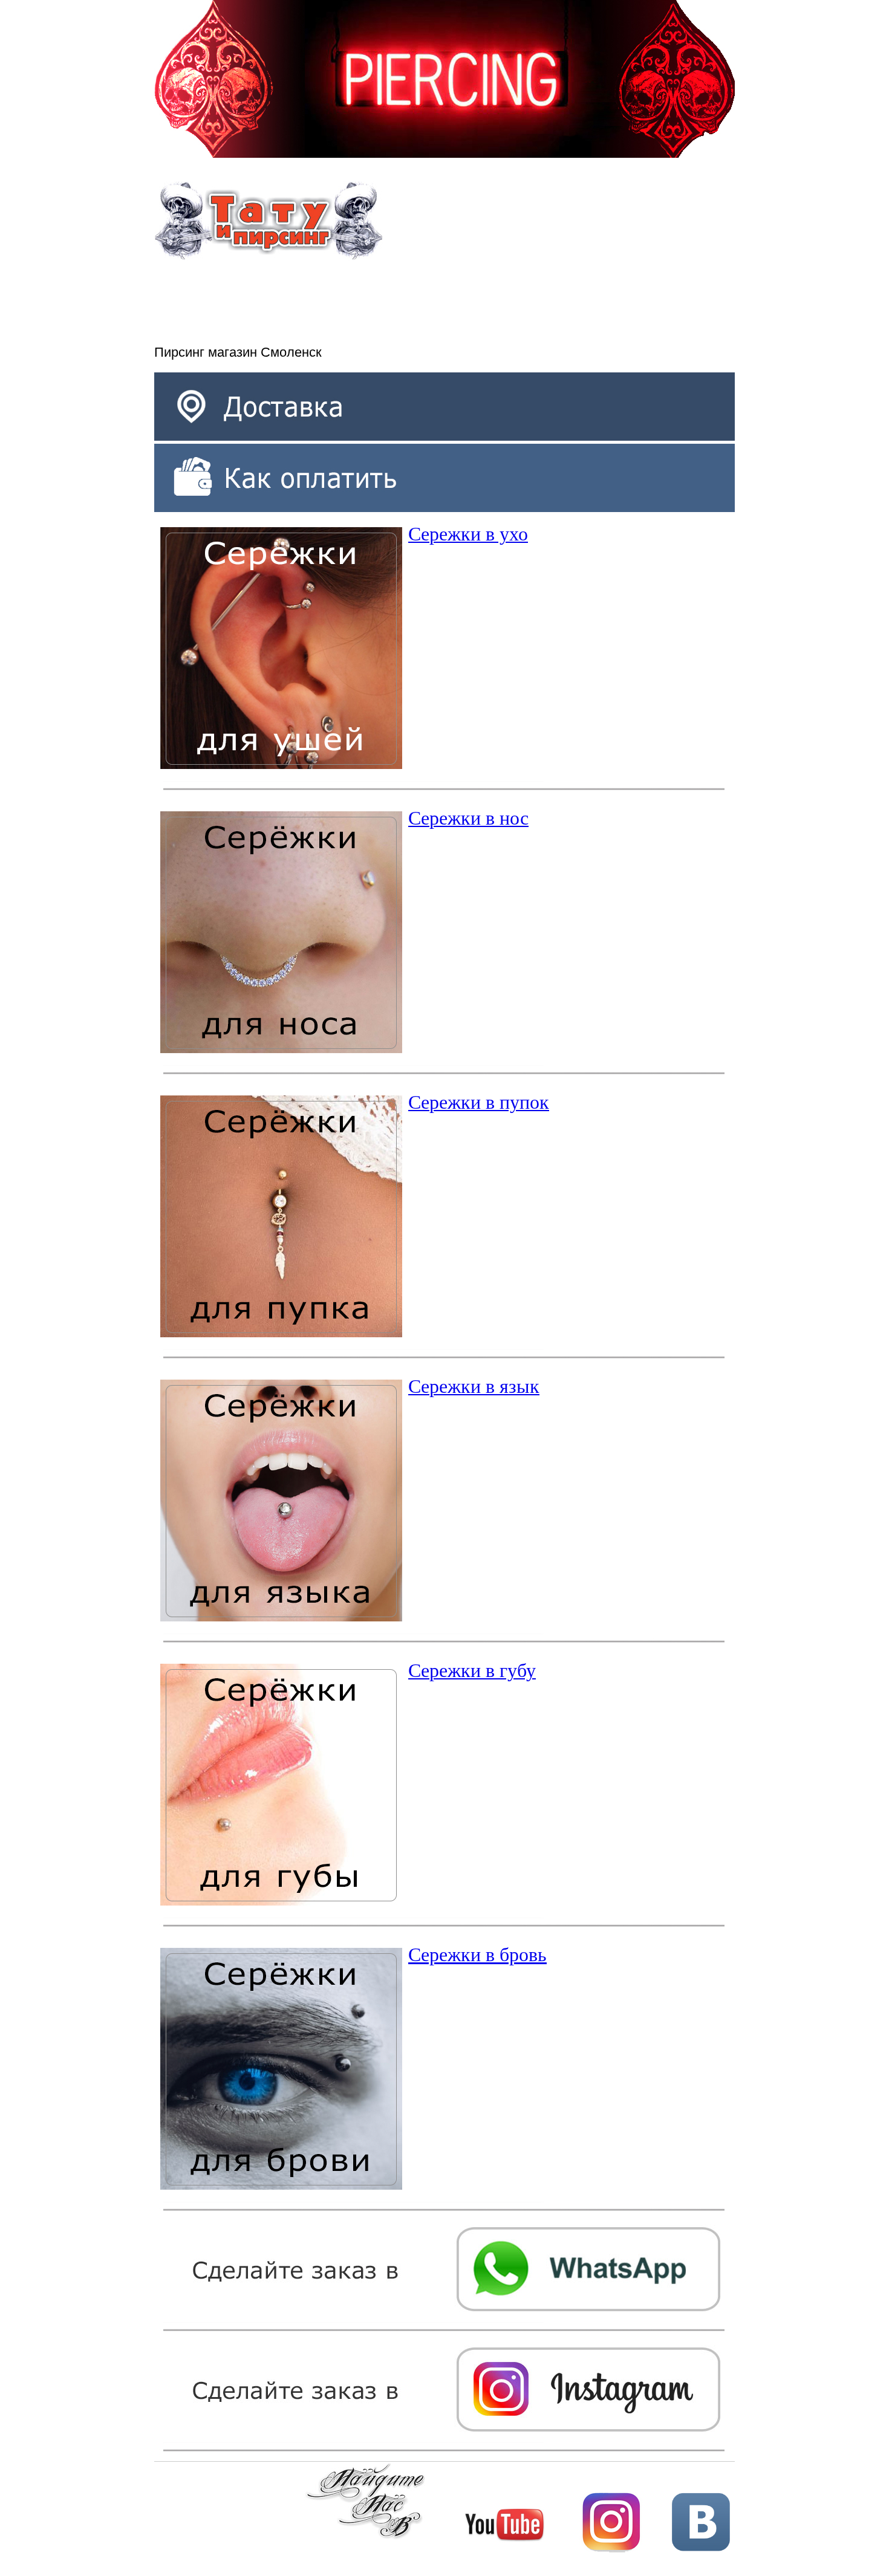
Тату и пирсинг (269, 221)
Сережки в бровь (477, 1955)
